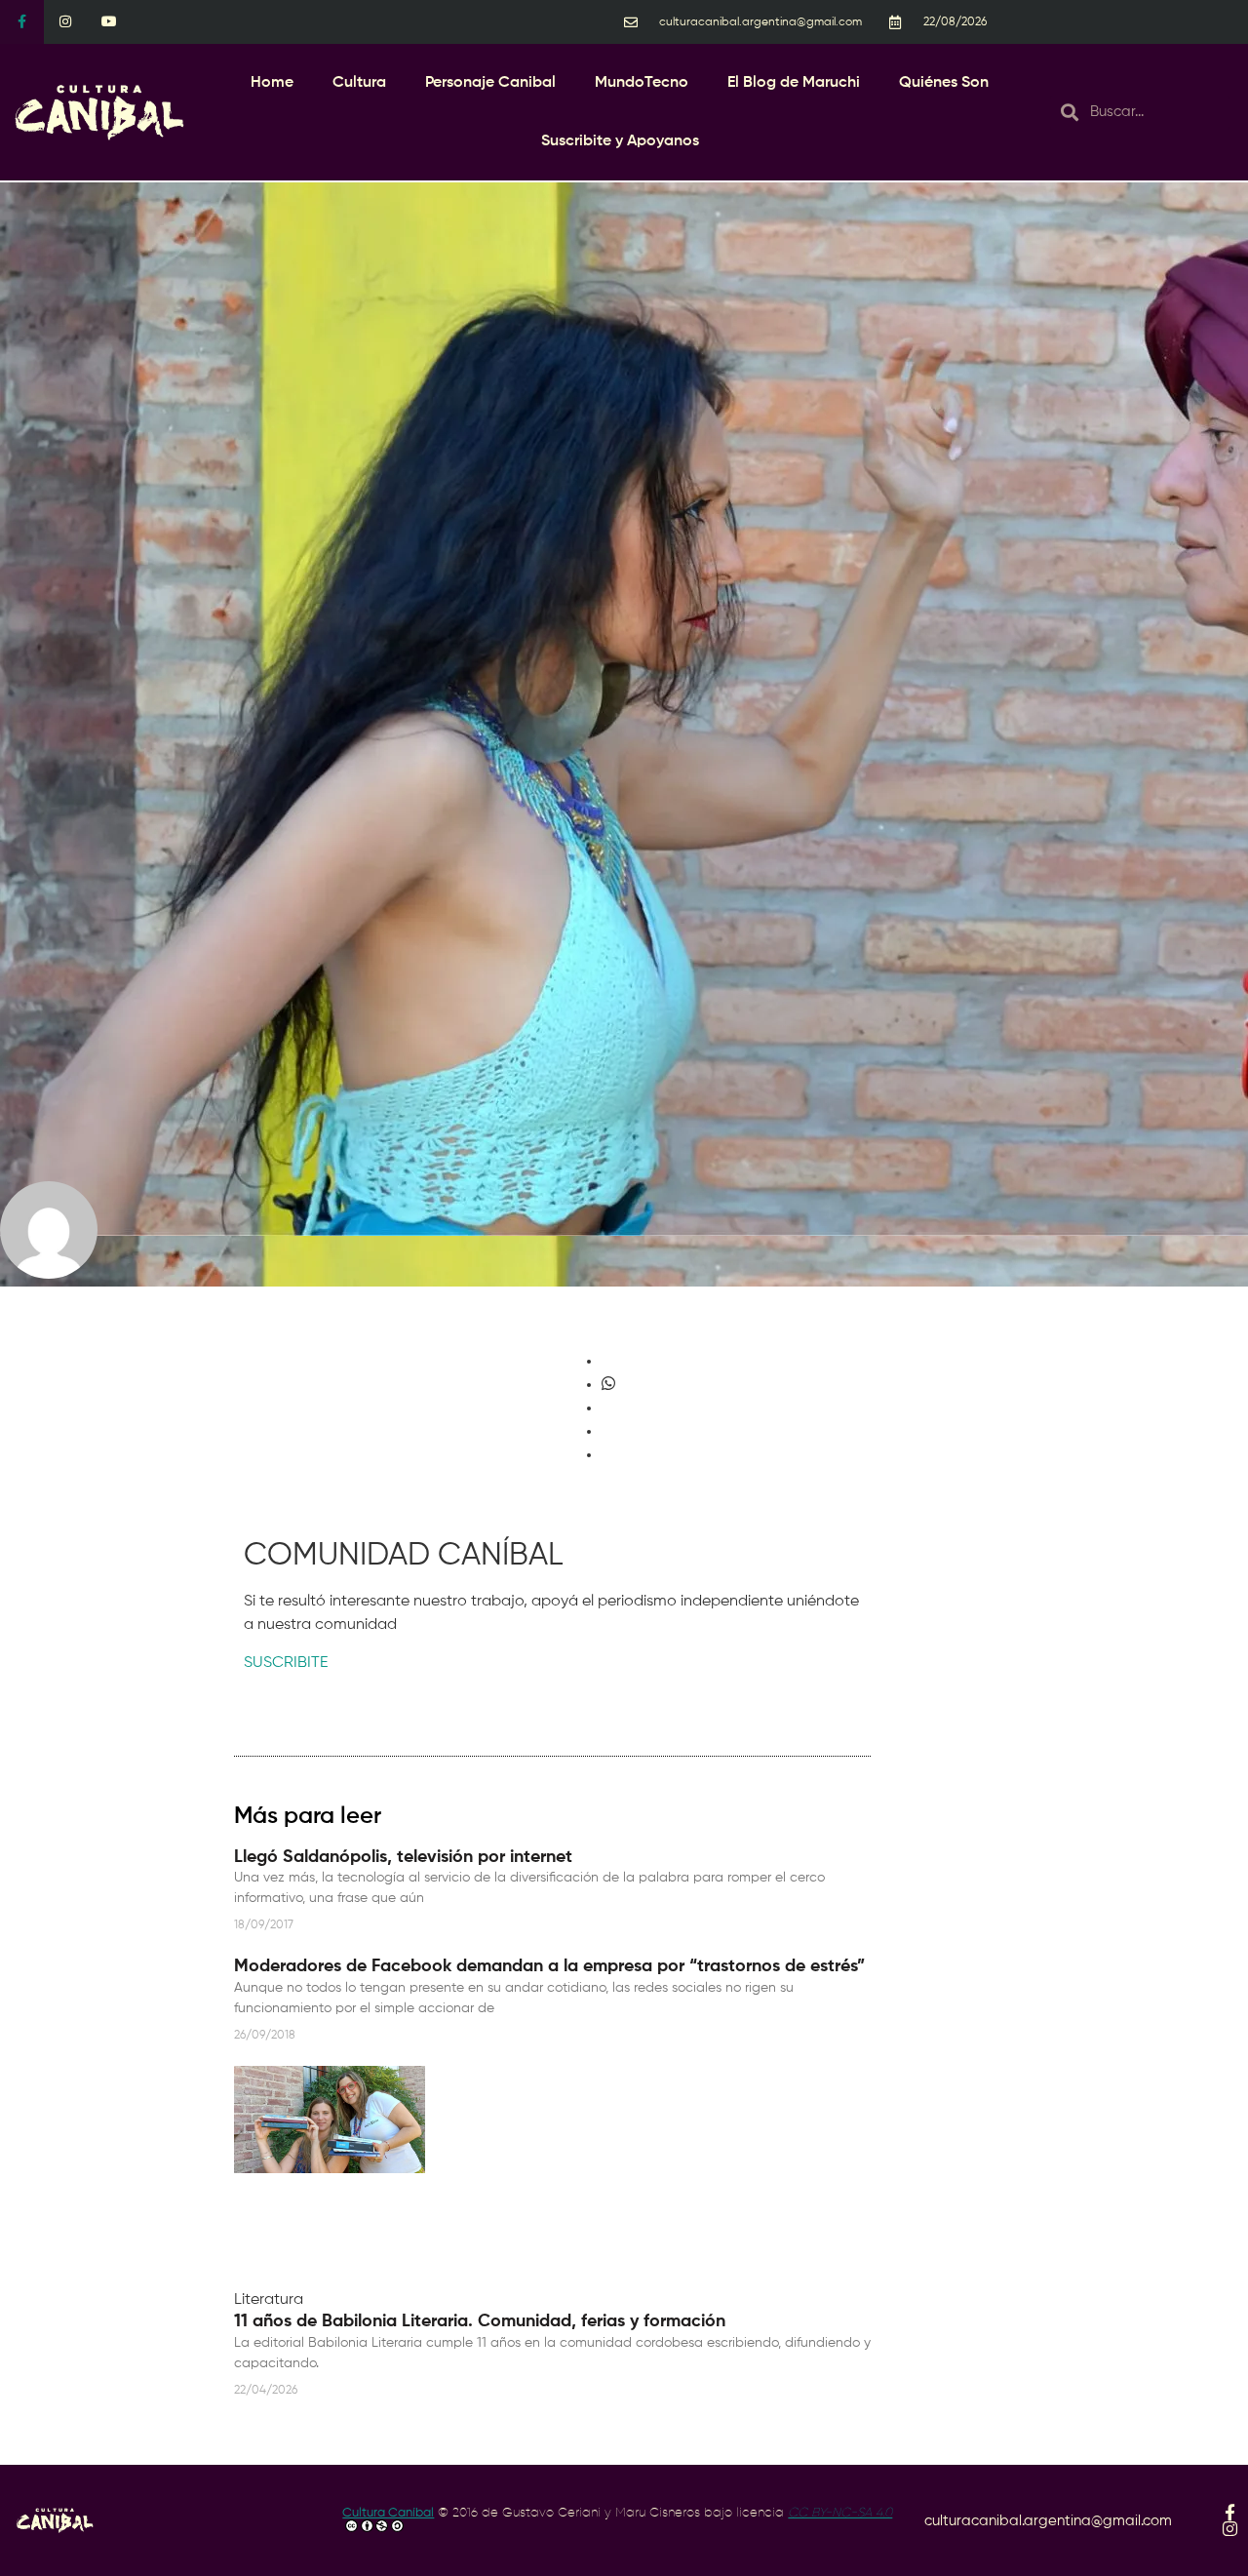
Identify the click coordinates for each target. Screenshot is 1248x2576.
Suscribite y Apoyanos (620, 141)
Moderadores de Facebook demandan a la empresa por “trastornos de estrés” (549, 1966)
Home (272, 83)
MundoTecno (642, 83)
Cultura (359, 83)
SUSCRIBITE (286, 1663)
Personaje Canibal (490, 83)
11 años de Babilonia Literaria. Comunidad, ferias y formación (480, 2321)
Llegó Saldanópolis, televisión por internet (403, 1857)
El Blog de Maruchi (794, 83)
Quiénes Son (944, 83)
